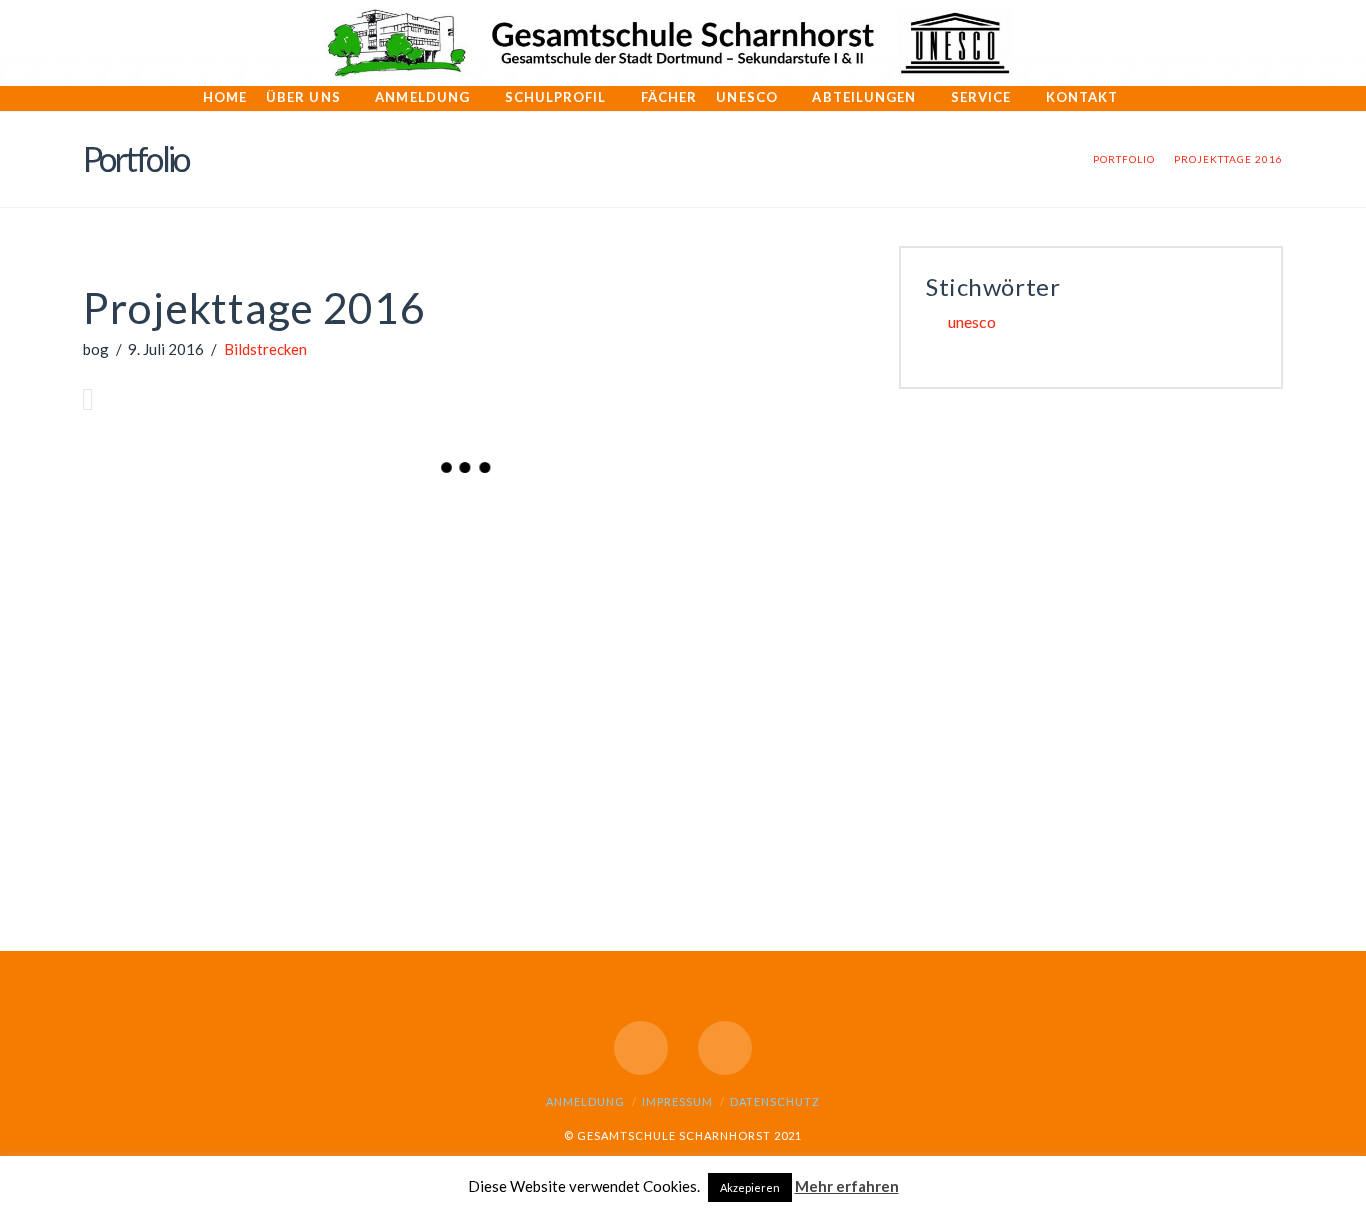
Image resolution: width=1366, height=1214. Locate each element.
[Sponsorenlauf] (787, 838)
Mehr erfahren (847, 1186)
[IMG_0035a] (403, 641)
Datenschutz (775, 1101)
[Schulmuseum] (659, 838)
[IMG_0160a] (275, 641)
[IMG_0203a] (403, 838)
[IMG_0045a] (531, 641)
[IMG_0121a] (275, 740)
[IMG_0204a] (531, 838)
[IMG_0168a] (531, 740)
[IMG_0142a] (659, 543)
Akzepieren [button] (750, 1187)
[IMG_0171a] (403, 740)
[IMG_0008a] (403, 543)
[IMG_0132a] (787, 543)
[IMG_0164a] (659, 740)
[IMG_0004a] (275, 543)
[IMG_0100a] (659, 641)
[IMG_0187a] (147, 838)
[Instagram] (725, 1048)
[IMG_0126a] (531, 543)
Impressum (677, 1101)
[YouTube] (641, 1048)
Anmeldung (585, 1101)
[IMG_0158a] (147, 641)
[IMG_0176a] (787, 740)
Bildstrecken (265, 349)
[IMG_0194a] (275, 838)
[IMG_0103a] (787, 641)
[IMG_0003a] (147, 543)
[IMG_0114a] (147, 740)
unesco (972, 321)
